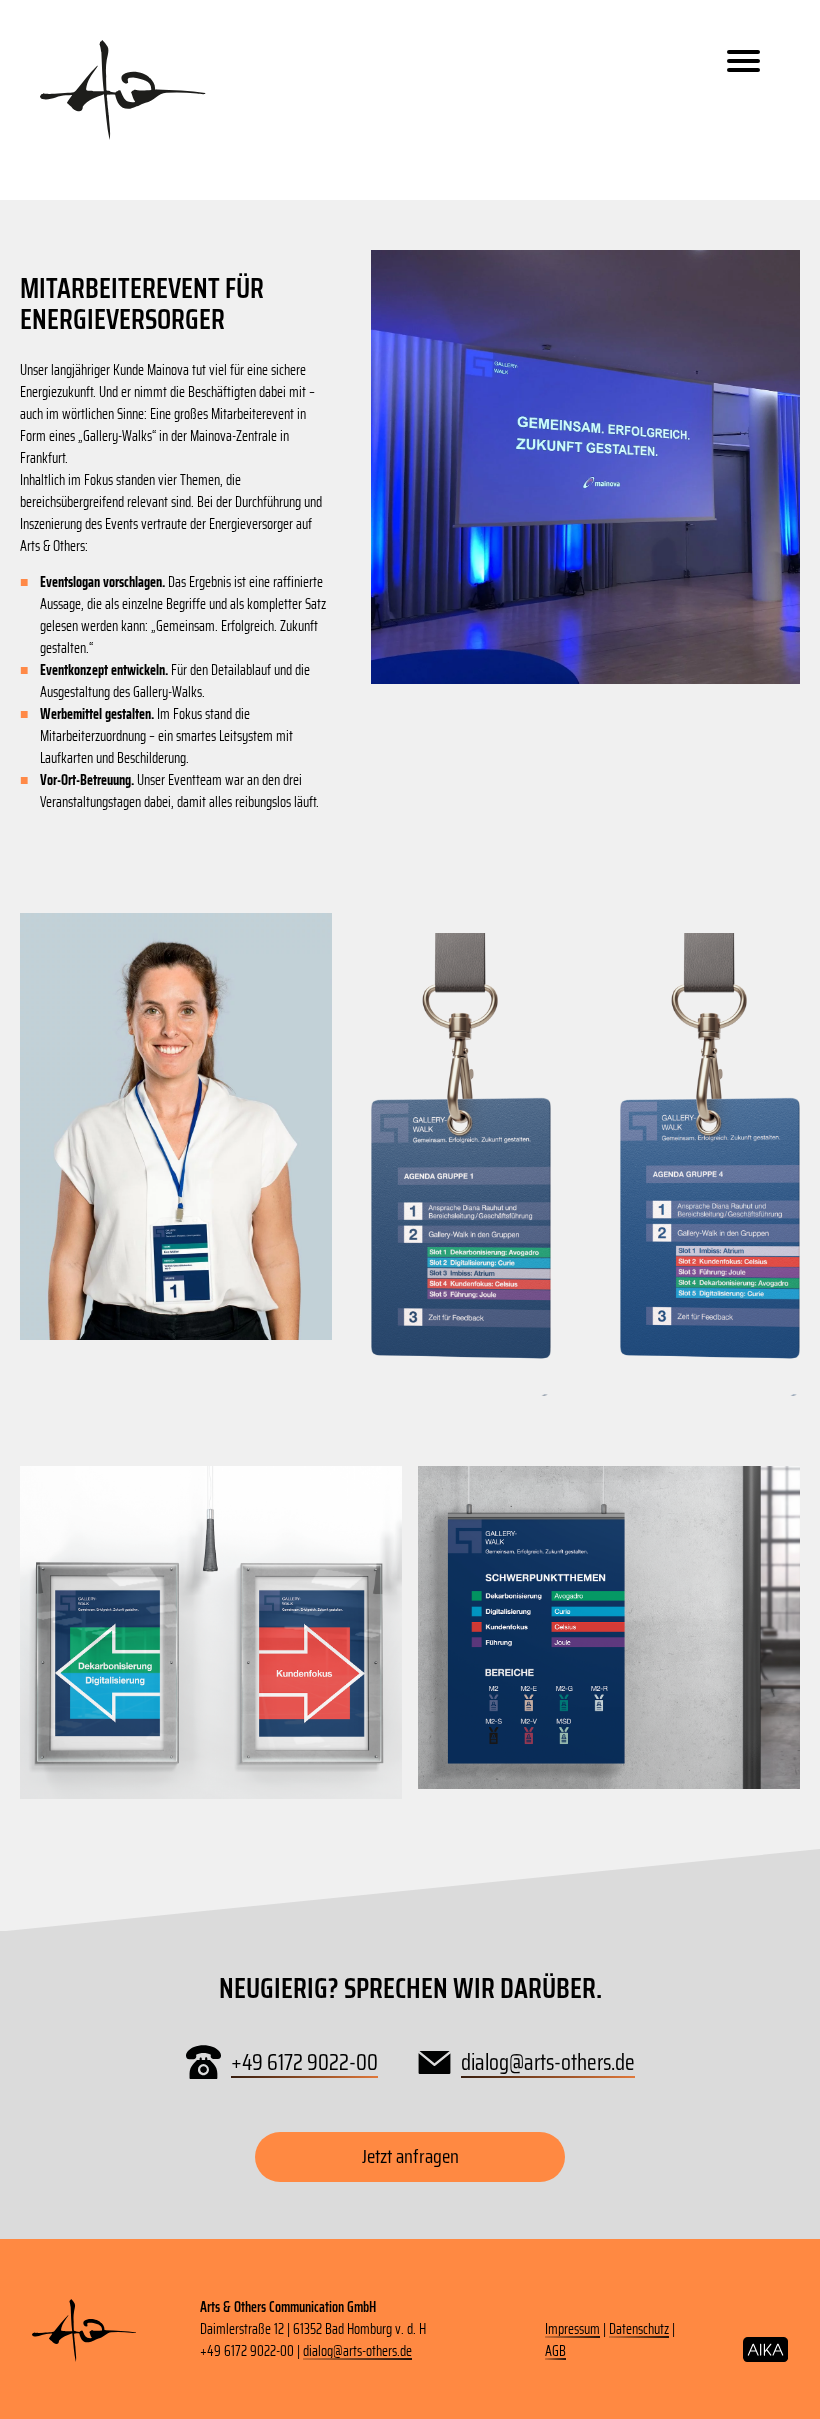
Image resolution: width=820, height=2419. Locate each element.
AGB (555, 2351)
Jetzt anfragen (410, 2156)
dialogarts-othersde (548, 2062)
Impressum (572, 2329)
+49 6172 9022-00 (304, 2062)
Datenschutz (639, 2329)
